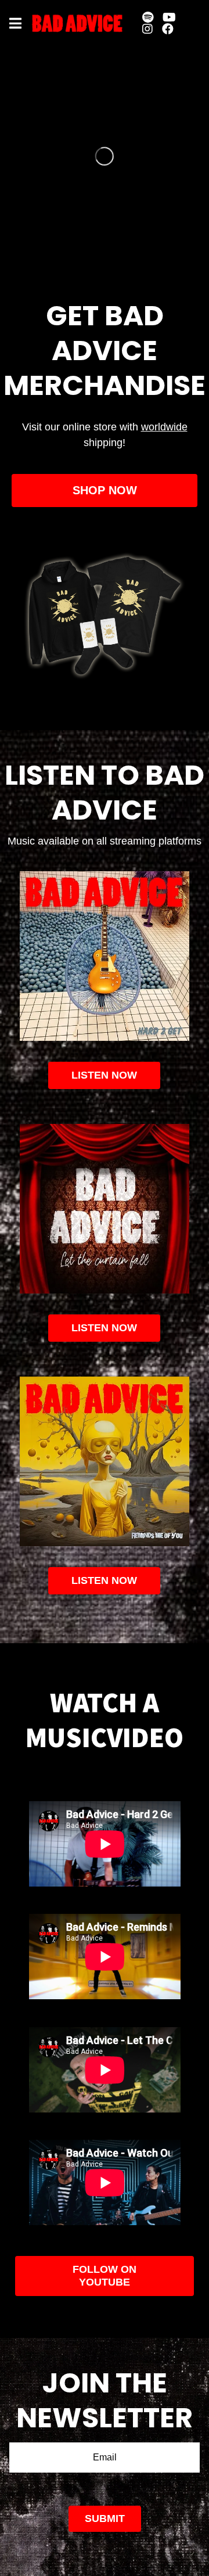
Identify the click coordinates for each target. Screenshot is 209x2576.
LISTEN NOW (104, 1328)
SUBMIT (105, 2518)
